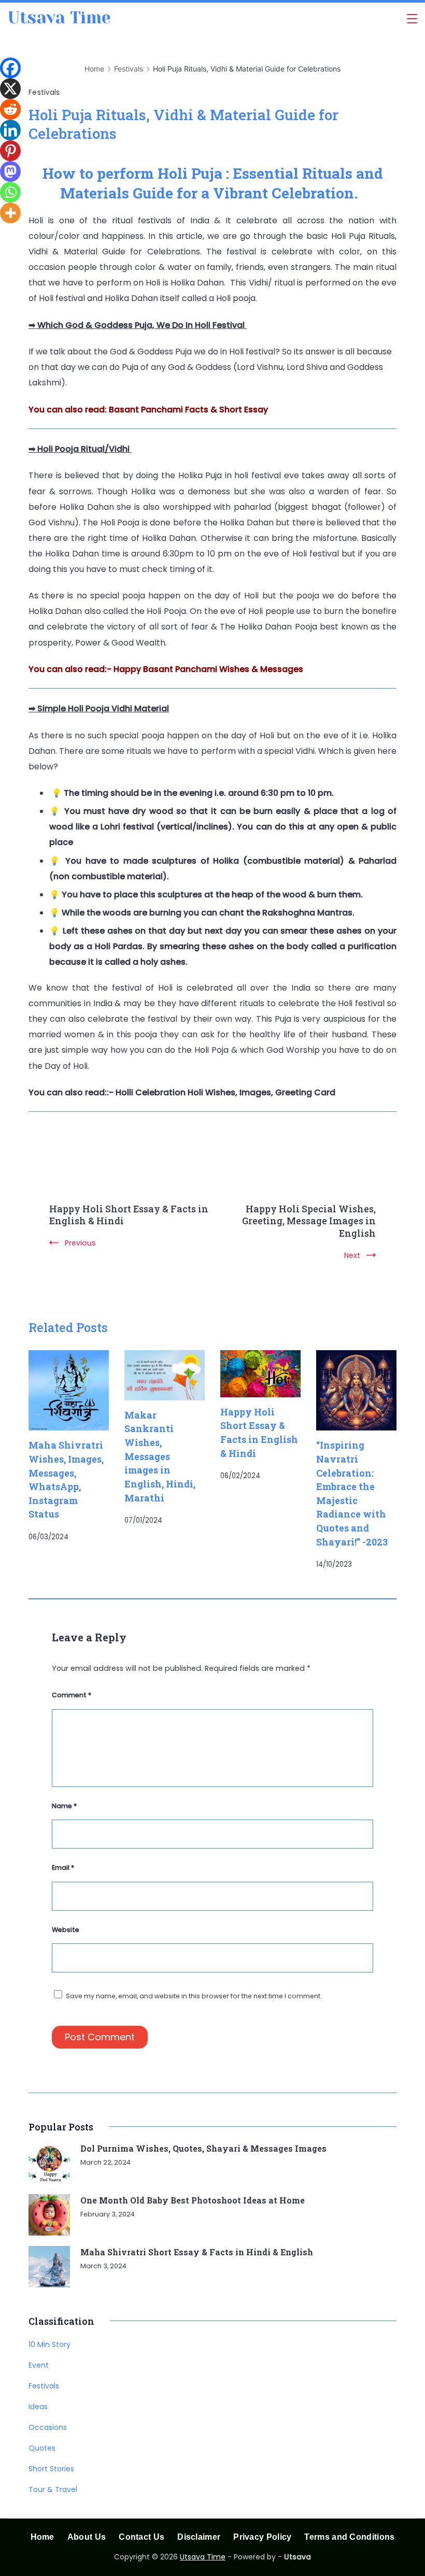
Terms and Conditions (349, 2537)
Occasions (48, 2427)
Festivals (44, 92)
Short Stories (51, 2469)
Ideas (38, 2407)
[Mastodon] (10, 171)
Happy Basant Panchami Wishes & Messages (208, 669)
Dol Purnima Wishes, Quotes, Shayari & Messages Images (203, 2148)
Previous (80, 1243)
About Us (87, 2537)
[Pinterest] (10, 151)
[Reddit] (10, 109)
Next (352, 1255)
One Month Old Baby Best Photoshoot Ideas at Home (193, 2200)
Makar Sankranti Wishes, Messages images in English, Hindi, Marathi (160, 1456)
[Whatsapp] (10, 192)
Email (63, 1867)
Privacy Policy (262, 2537)
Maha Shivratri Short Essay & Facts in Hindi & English (197, 2252)
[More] (10, 213)
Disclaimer (199, 2537)
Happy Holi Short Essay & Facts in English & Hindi (129, 1215)
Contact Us (141, 2537)
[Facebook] (10, 68)
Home (42, 2537)
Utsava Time (59, 18)
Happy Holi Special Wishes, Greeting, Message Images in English (309, 1221)
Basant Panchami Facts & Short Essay (188, 410)
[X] (10, 89)
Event (39, 2365)
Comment (72, 1695)
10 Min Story (49, 2344)
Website (66, 1930)
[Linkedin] (10, 130)
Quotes (42, 2448)
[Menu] (412, 19)
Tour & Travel (53, 2489)
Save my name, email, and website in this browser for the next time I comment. (194, 1996)
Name (64, 1806)
